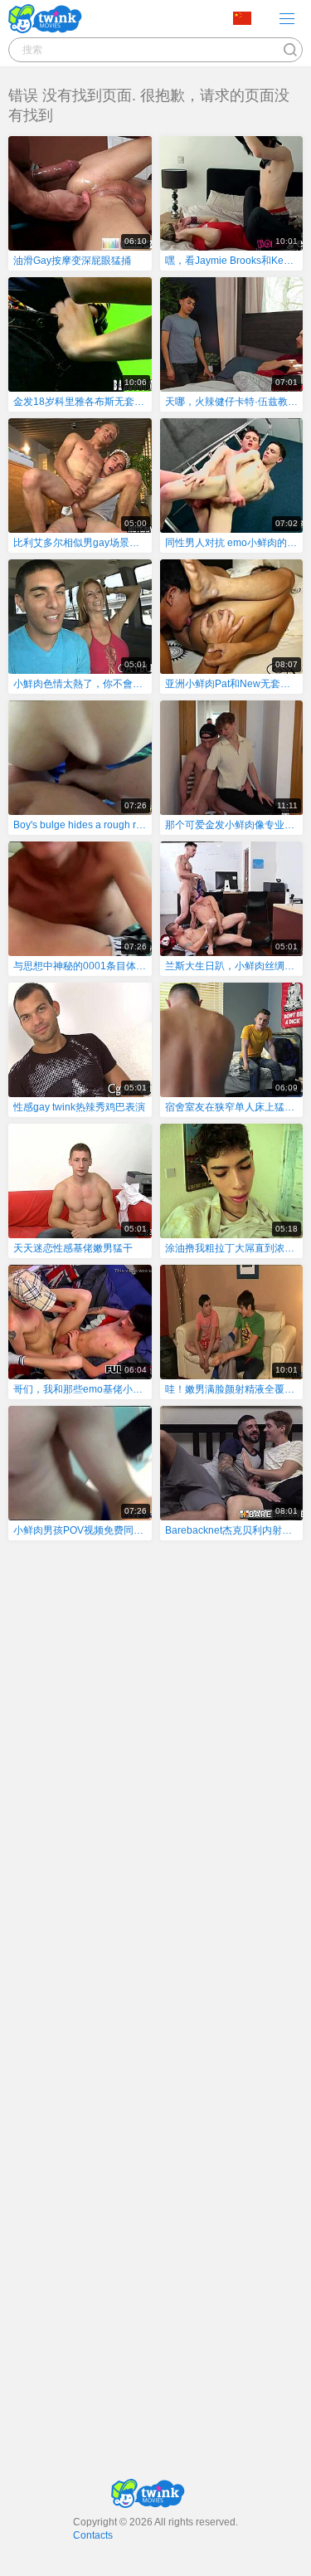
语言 (248, 19)
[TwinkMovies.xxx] (49, 19)
